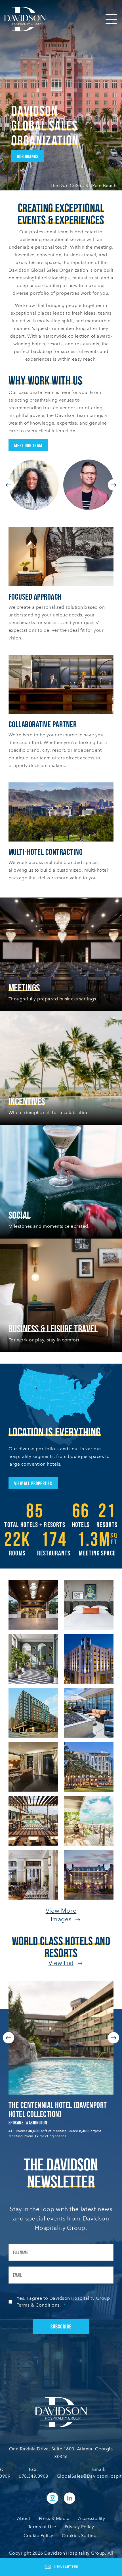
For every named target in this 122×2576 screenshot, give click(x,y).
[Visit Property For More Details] (61, 2038)
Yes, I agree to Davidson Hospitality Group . (63, 2302)
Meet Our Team (28, 445)
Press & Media (54, 2518)
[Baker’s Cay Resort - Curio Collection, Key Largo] (89, 1820)
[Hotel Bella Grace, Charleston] (33, 1766)
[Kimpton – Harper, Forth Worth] (89, 1604)
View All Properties (33, 1483)
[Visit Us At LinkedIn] (70, 2498)
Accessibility (91, 2518)
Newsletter (66, 2567)
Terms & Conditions (38, 2305)
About (24, 2518)
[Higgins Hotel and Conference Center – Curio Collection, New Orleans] (89, 1658)
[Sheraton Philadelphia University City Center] (33, 1820)
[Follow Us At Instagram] (52, 2498)
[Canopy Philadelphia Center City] (33, 1874)
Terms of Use (42, 2527)
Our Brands (28, 156)
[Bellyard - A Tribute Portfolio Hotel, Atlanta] (33, 1712)
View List (61, 1963)
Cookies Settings (80, 2536)
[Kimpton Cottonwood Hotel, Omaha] (33, 1658)
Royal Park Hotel (34, 2105)
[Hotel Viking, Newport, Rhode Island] (89, 1874)
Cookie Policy (38, 2536)
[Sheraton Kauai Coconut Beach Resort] (33, 1604)
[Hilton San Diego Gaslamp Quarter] (89, 1766)
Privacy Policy (79, 2527)
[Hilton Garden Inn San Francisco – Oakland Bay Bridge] (89, 1712)
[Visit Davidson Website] (25, 19)
